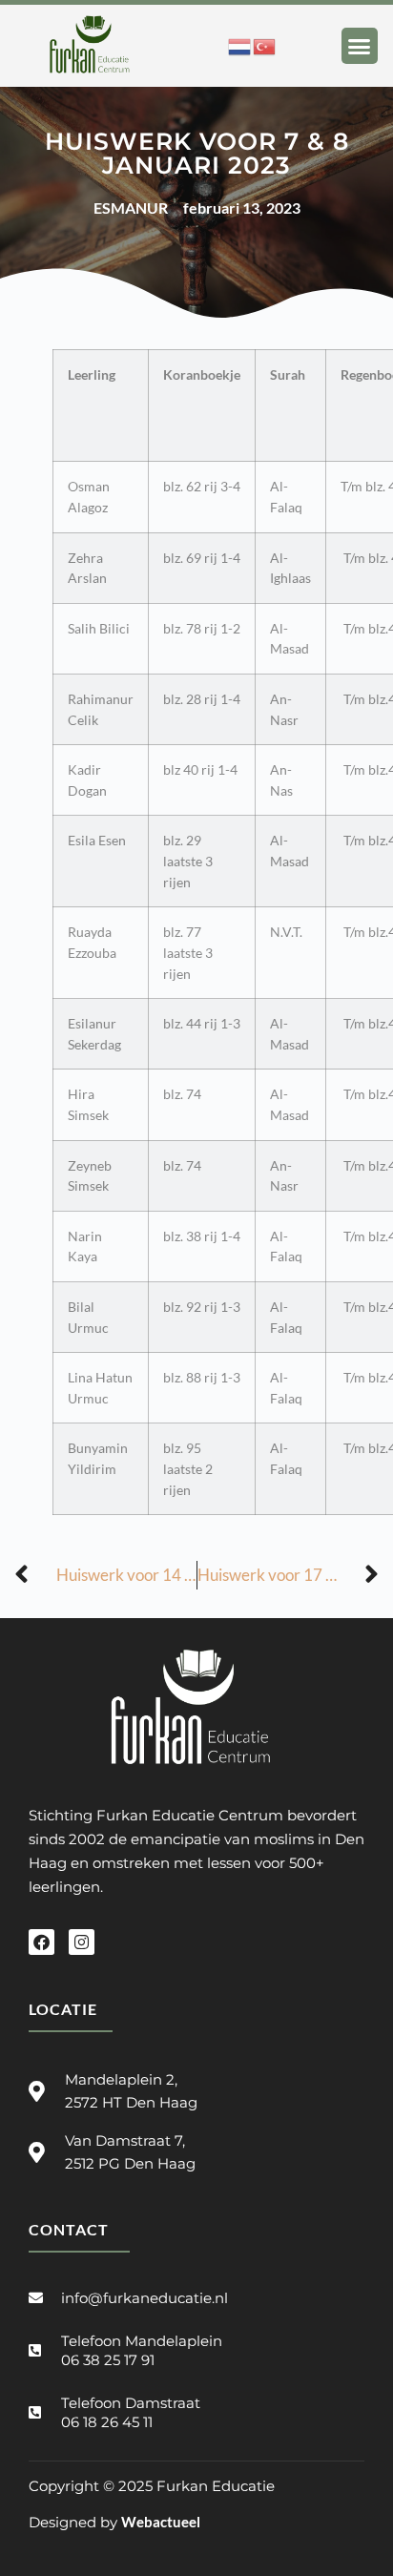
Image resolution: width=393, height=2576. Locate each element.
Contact (69, 2229)
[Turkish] (265, 45)
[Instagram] (82, 1942)
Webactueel (161, 2522)
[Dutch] (240, 45)
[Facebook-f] (41, 1942)
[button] (360, 46)
